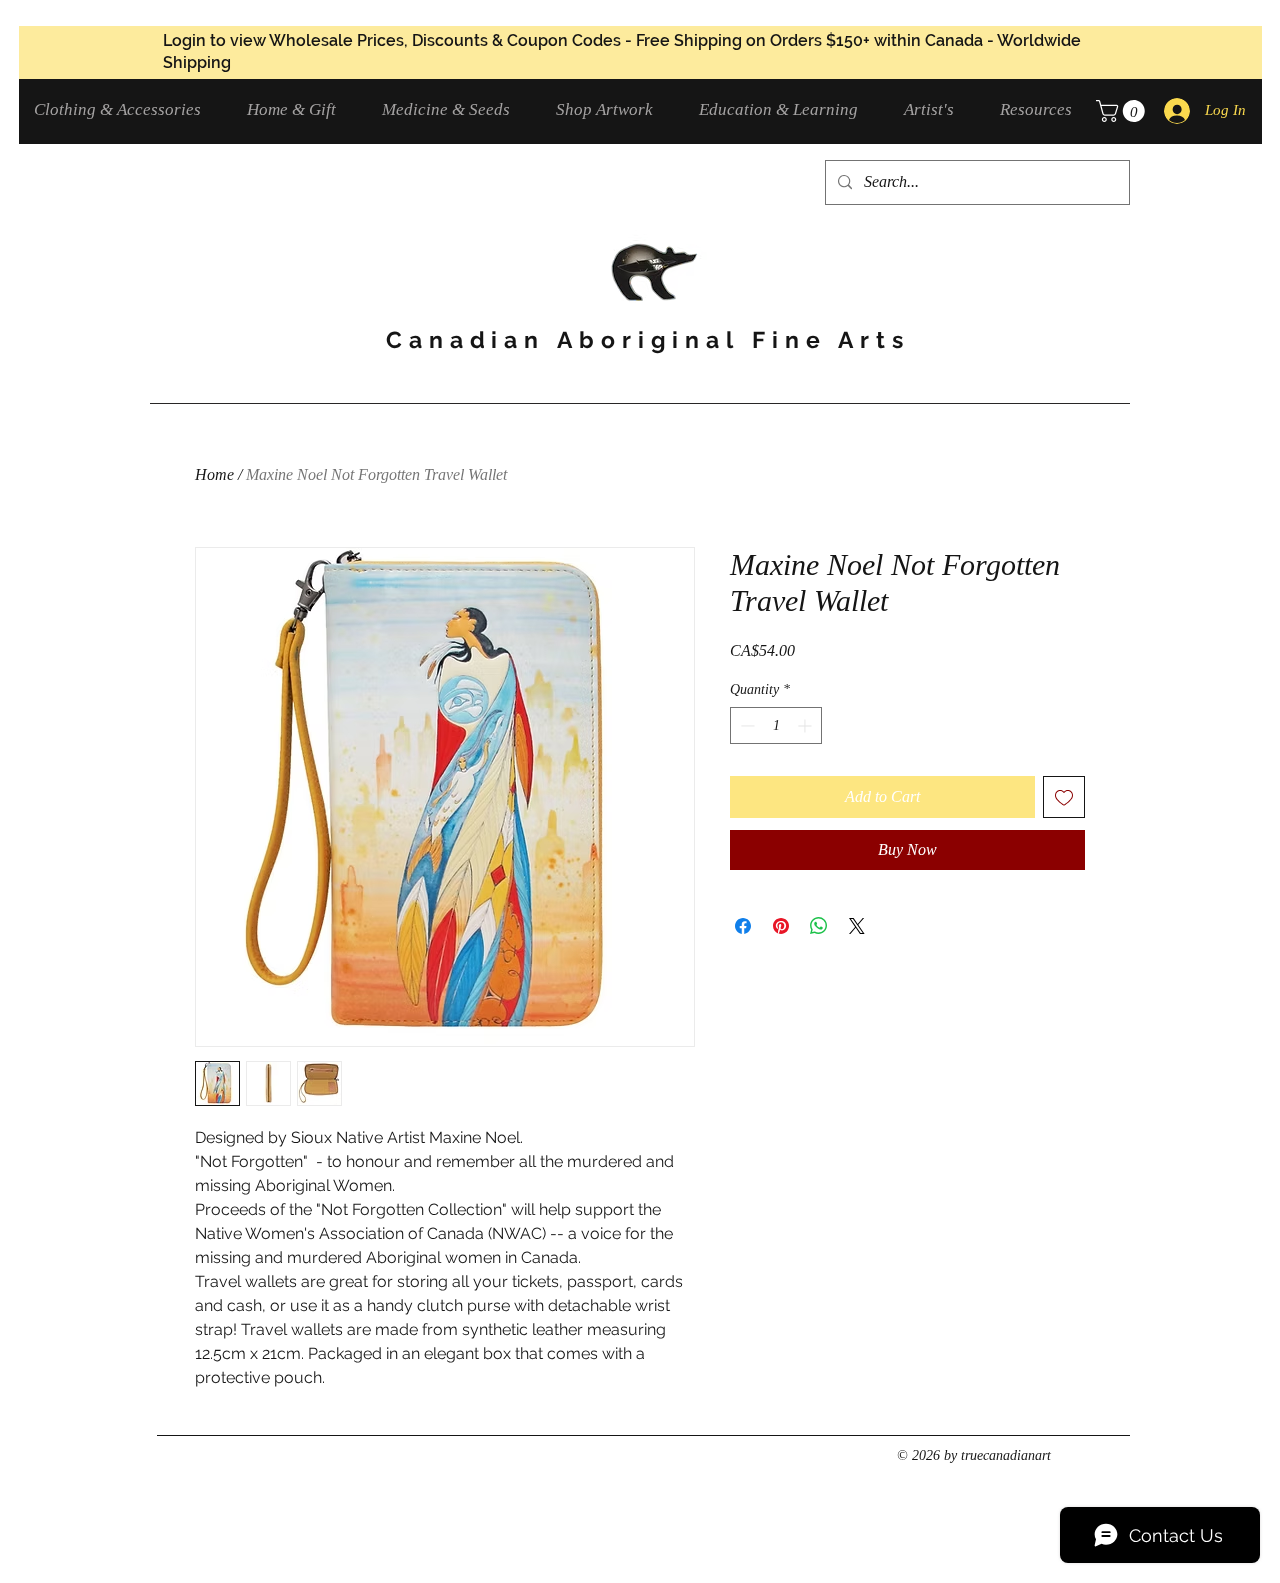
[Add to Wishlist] (1064, 797)
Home (214, 474)
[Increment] (806, 725)
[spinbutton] (776, 725)
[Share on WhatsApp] (819, 926)
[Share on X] (857, 926)
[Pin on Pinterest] (781, 926)
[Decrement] (745, 725)
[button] (125, 109)
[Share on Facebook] (743, 926)
